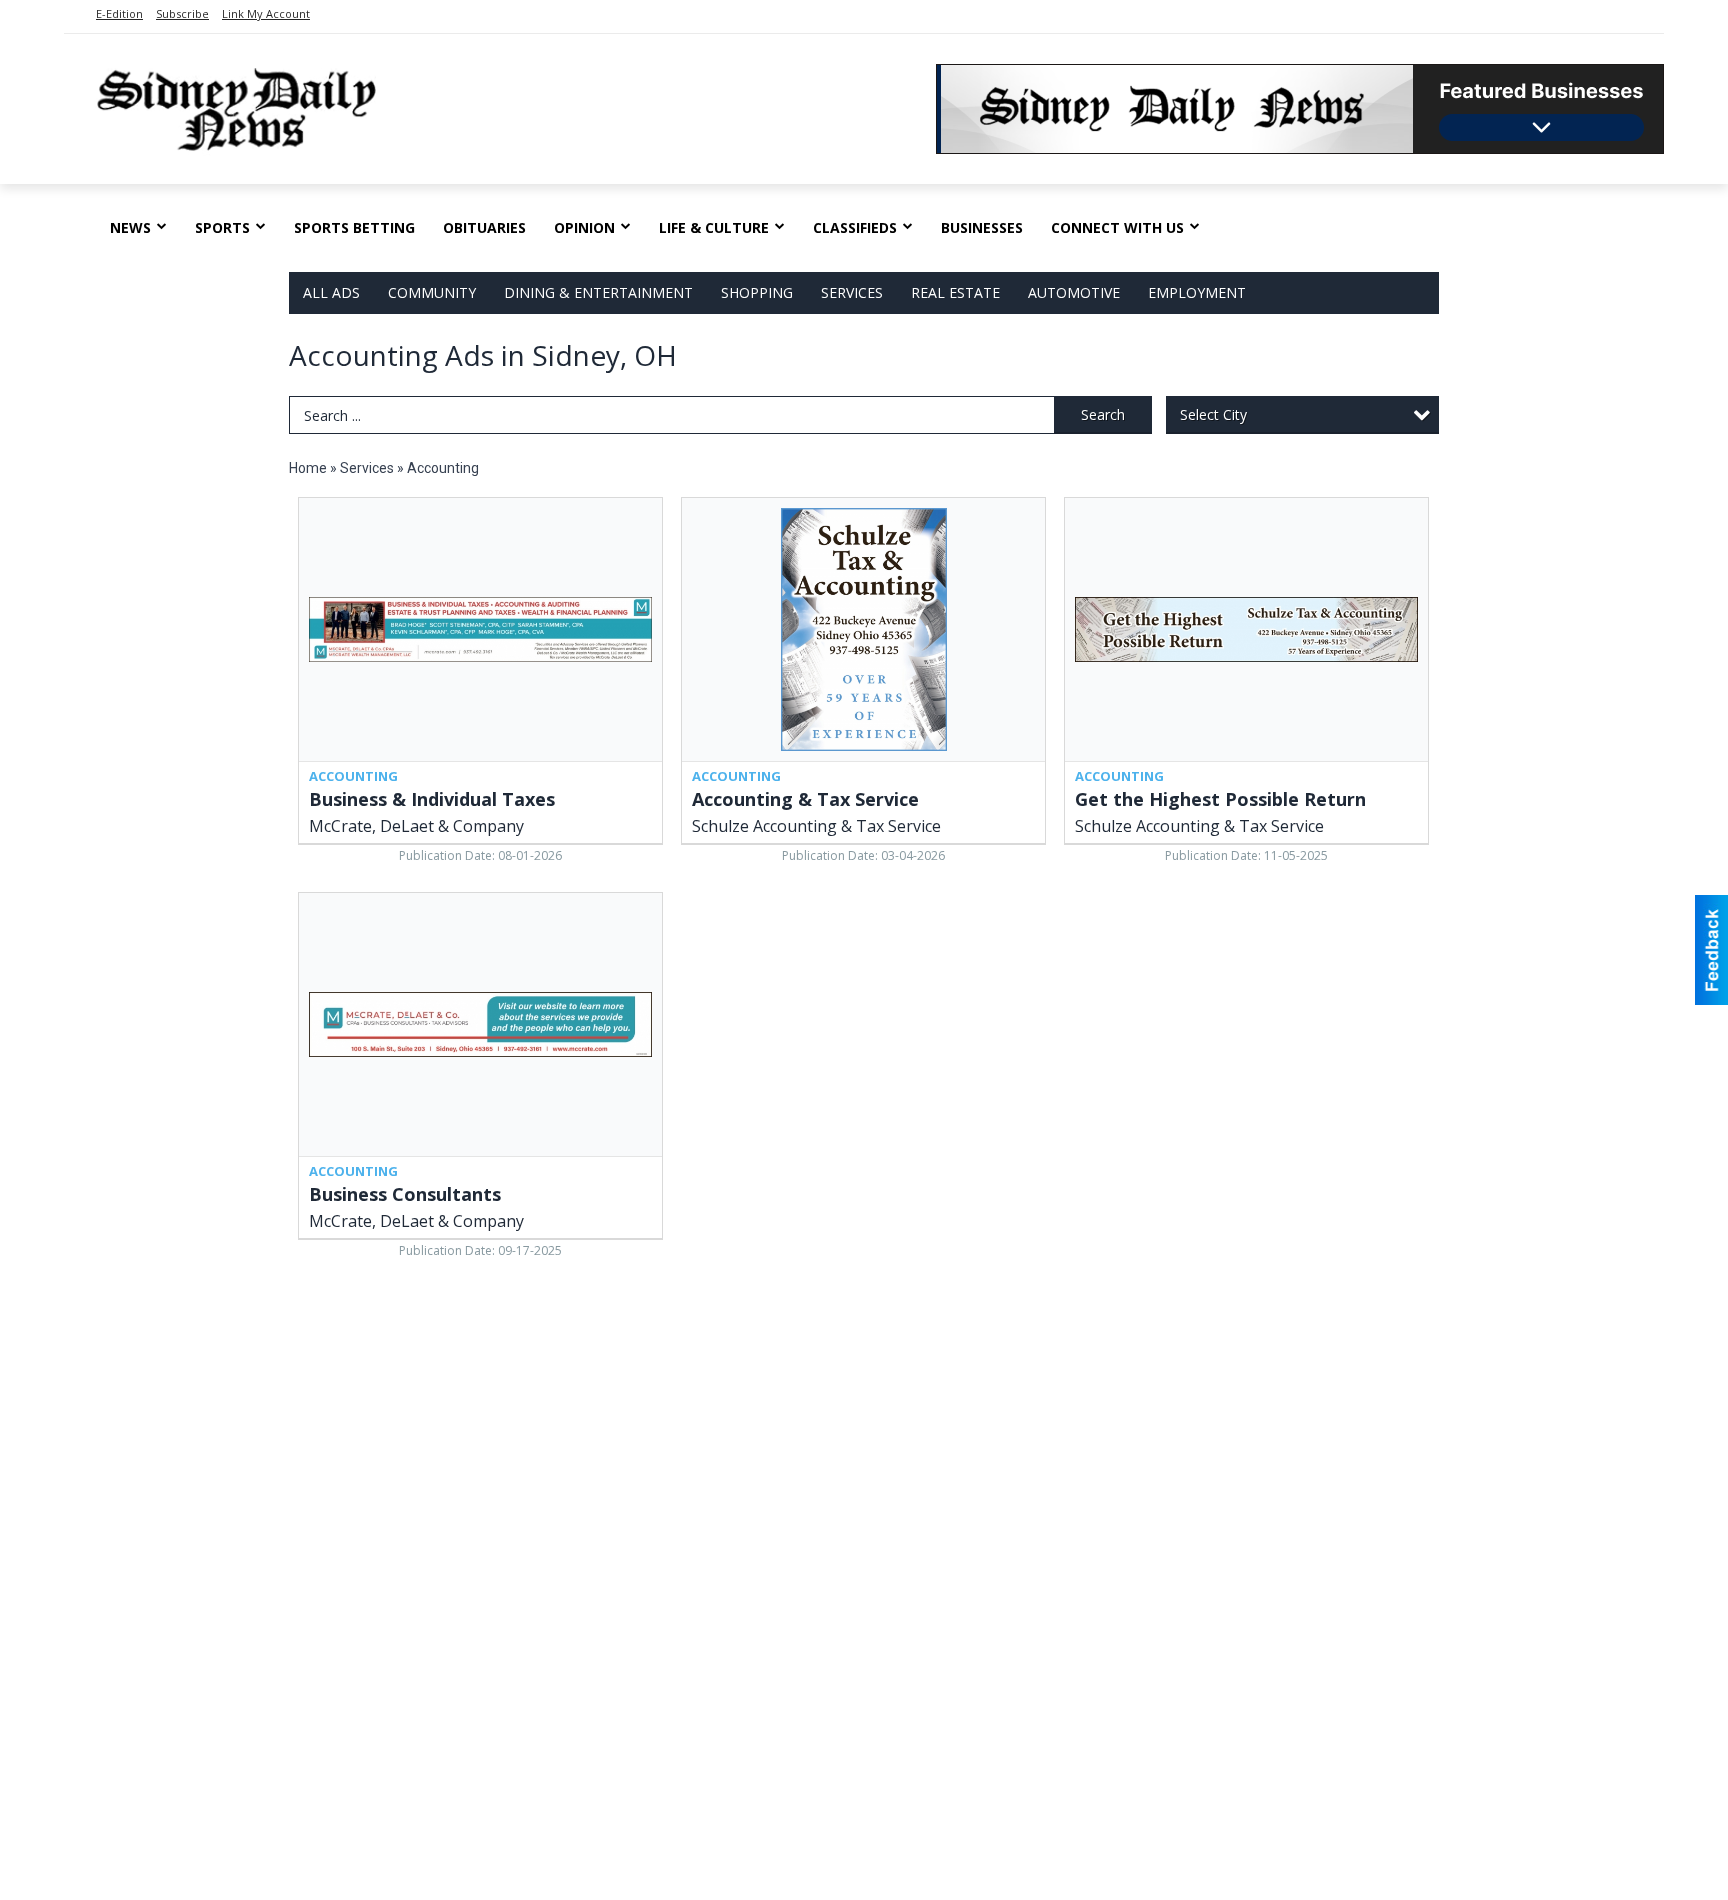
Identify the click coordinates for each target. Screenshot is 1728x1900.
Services (852, 292)
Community (432, 292)
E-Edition (119, 13)
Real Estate (955, 292)
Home (308, 468)
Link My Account (266, 13)
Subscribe (182, 13)
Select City (1213, 414)
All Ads (331, 292)
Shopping (757, 292)
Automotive (1074, 292)
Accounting (443, 468)
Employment (1197, 292)
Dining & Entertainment (598, 292)
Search (1103, 414)
